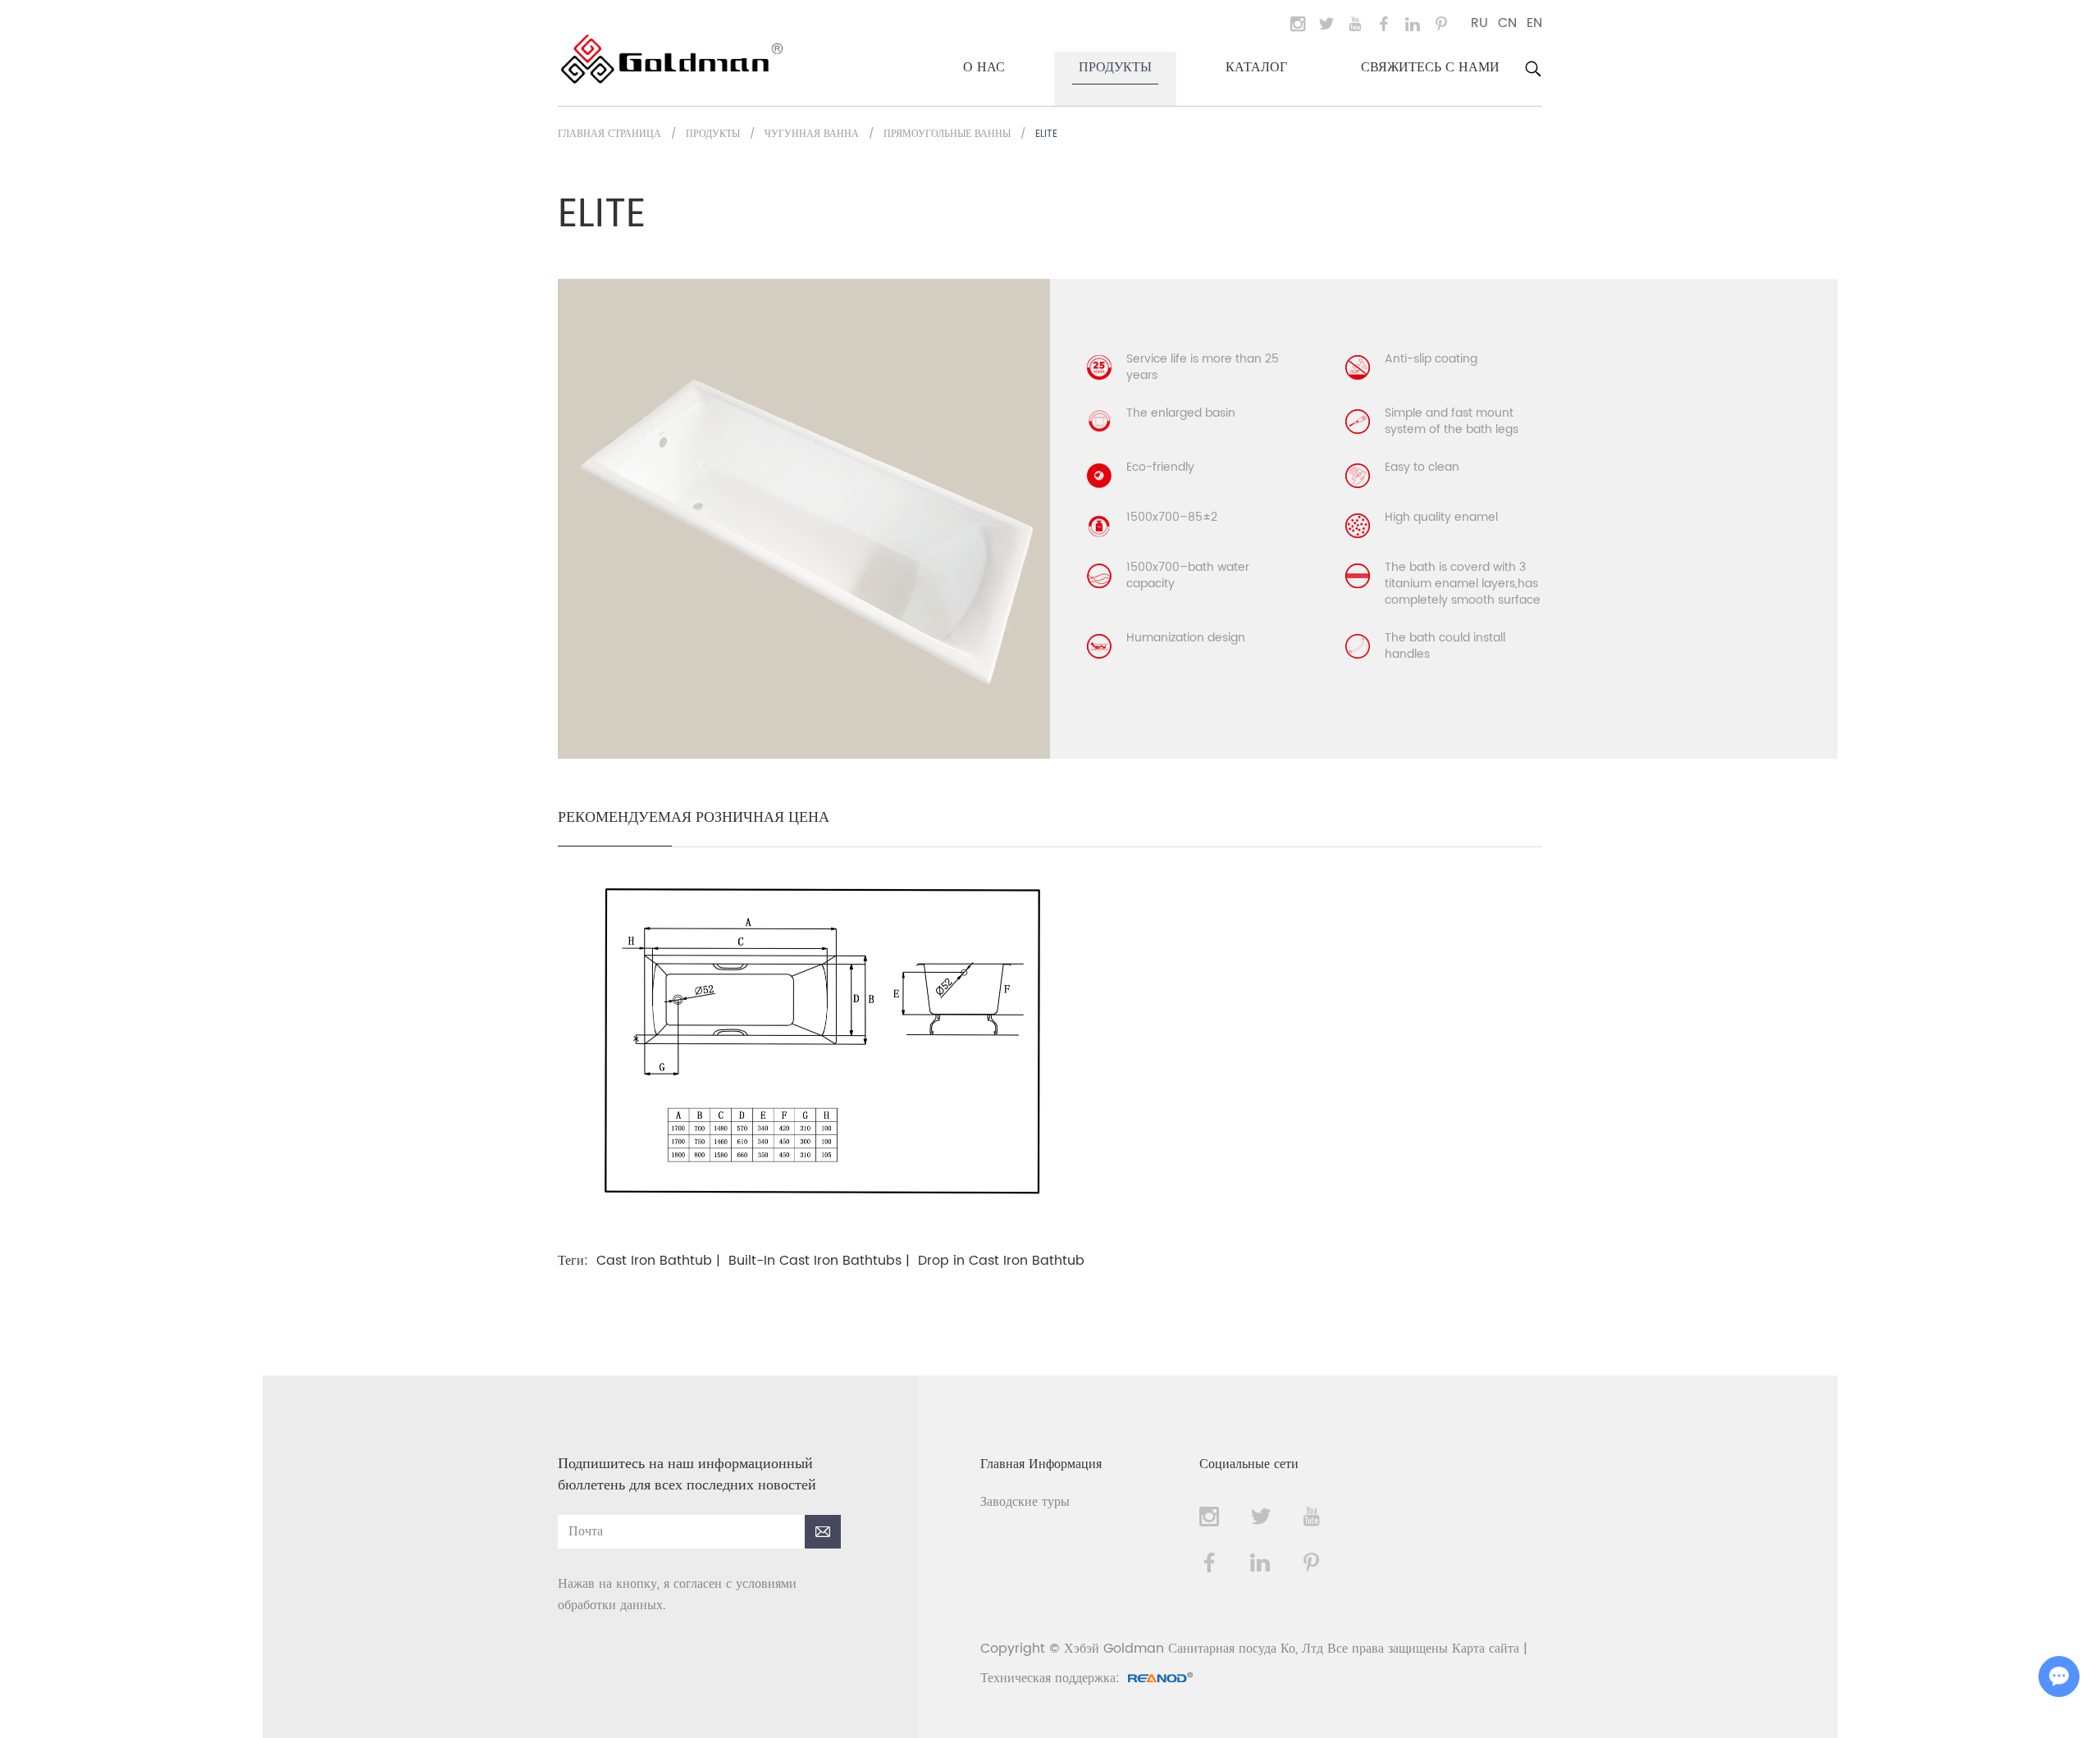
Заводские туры (1025, 1502)
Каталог (1256, 67)
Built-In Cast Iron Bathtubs (815, 1261)
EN (1534, 23)
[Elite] (822, 1212)
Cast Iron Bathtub (654, 1261)
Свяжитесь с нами (1430, 67)
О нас (984, 67)
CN (1507, 23)
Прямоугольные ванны (947, 134)
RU (1479, 23)
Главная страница (609, 134)
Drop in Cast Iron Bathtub (1001, 1261)
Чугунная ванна (812, 134)
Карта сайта (1486, 1649)
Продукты (1115, 67)
